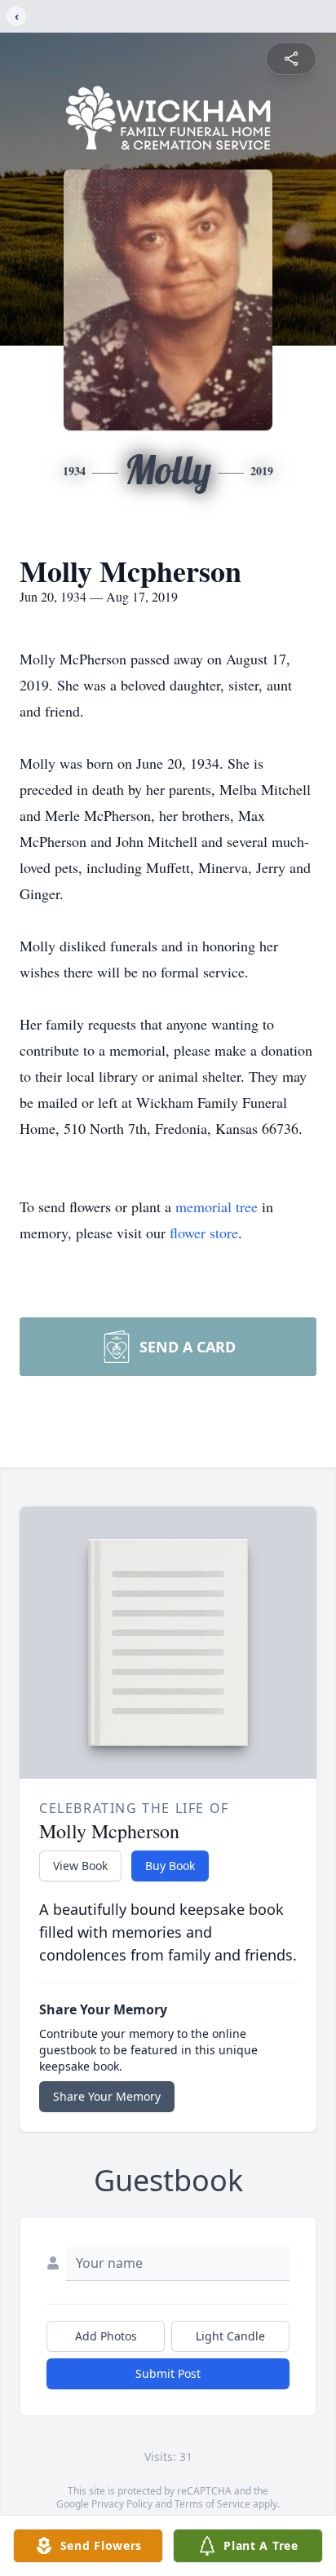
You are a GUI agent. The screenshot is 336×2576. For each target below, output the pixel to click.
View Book (80, 1866)
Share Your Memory (107, 2096)
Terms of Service (212, 2504)
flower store (204, 1233)
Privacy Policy (122, 2504)
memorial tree (217, 1206)
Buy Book (170, 1866)
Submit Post (168, 2373)
